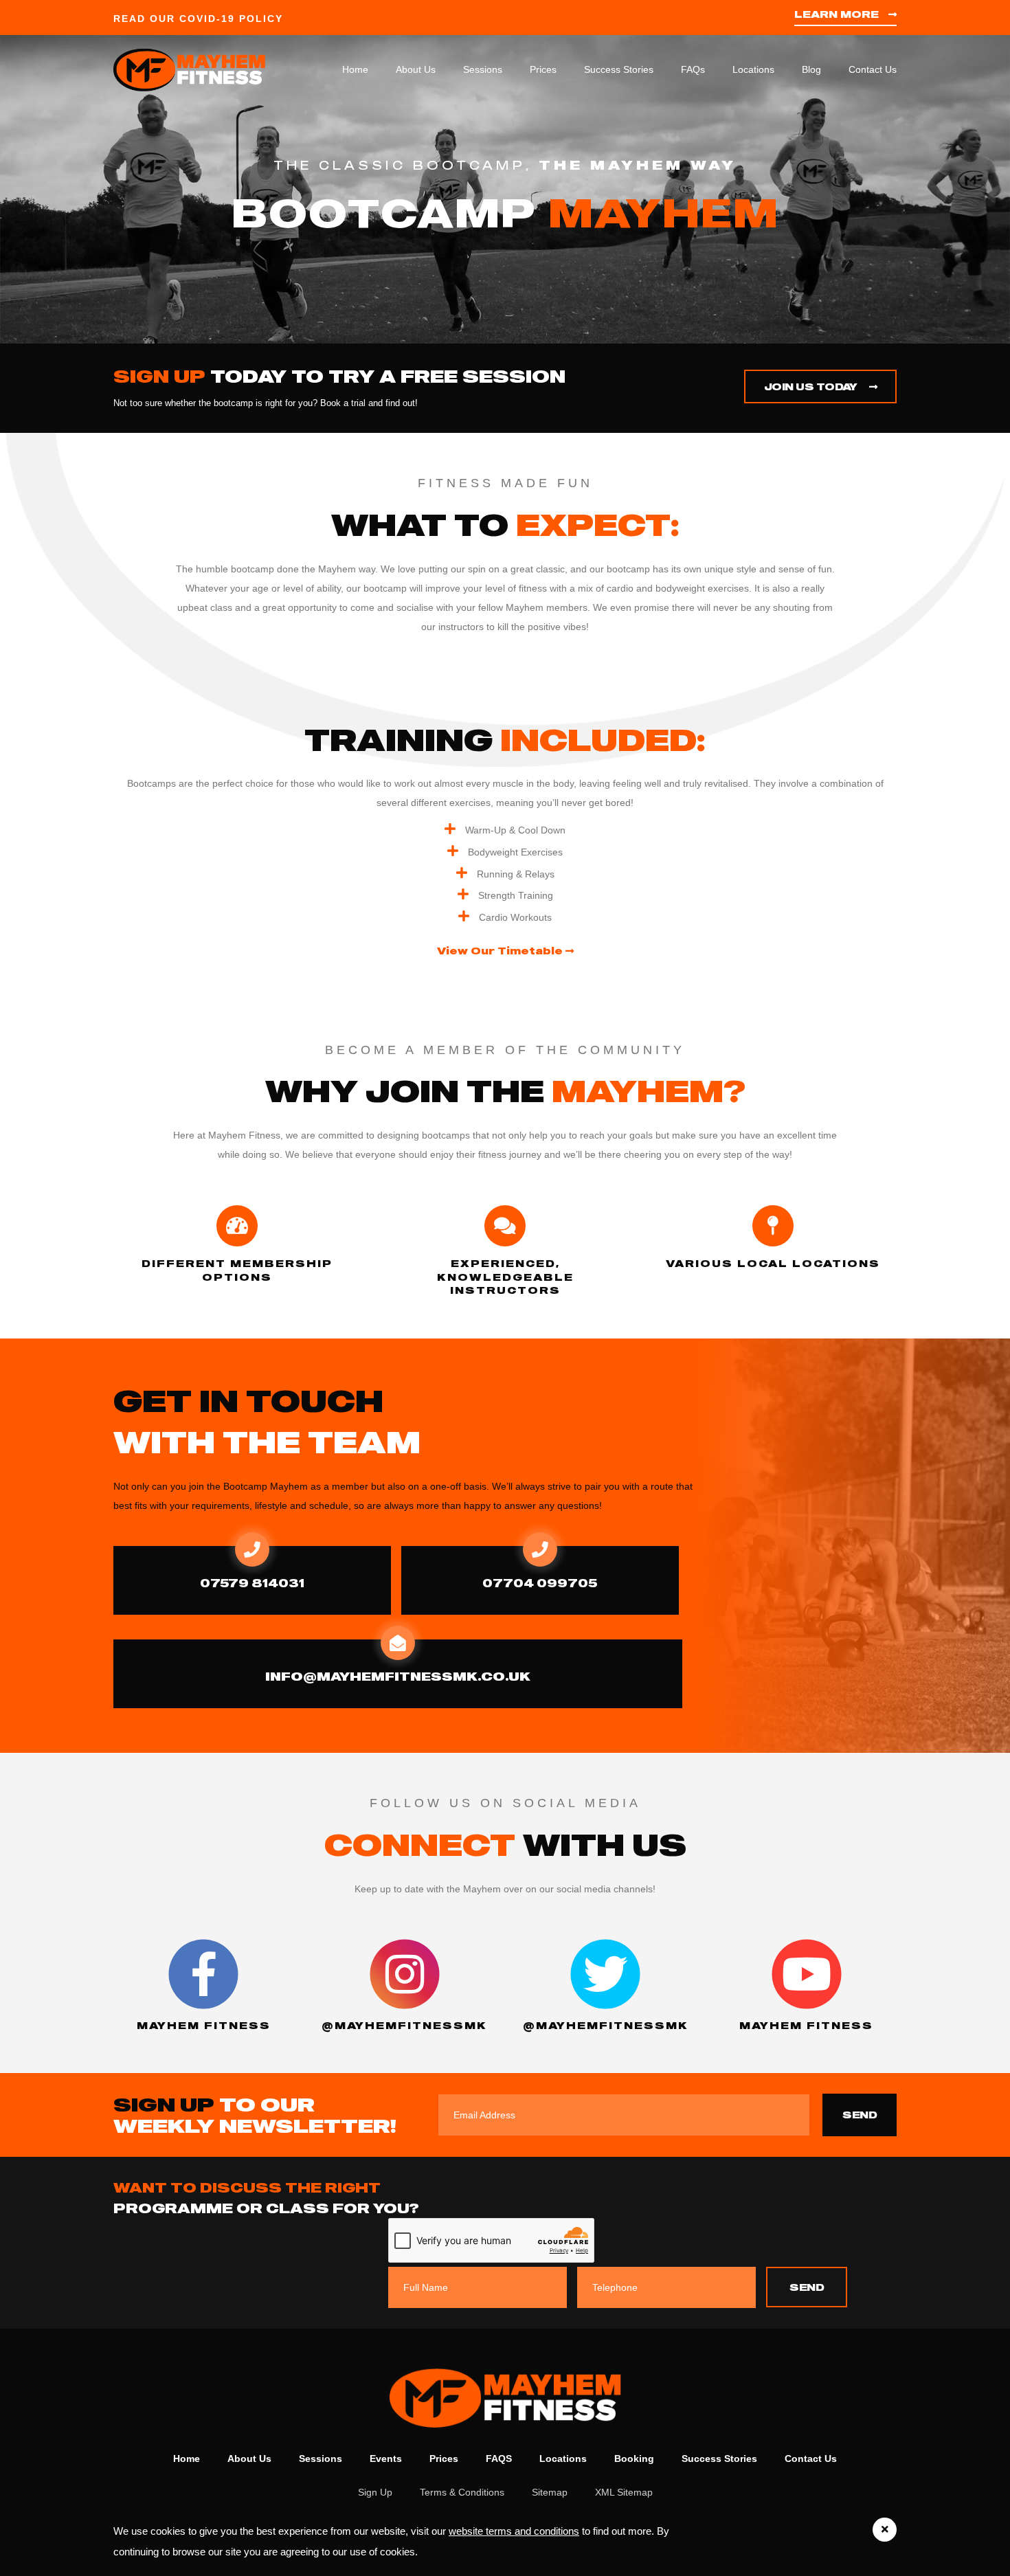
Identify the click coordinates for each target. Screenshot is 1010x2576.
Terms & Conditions (462, 2492)
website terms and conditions (514, 2531)
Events (386, 2459)
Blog (811, 69)
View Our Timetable (501, 951)
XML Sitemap (624, 2492)
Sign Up (375, 2492)
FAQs (693, 69)
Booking (634, 2459)
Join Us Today (812, 387)
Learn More (838, 14)
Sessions (483, 69)
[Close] (885, 2530)
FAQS (499, 2459)
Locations (753, 69)
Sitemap (550, 2492)
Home (355, 69)
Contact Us (873, 69)
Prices (543, 69)
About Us (416, 69)
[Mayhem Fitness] (204, 69)
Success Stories (619, 69)
